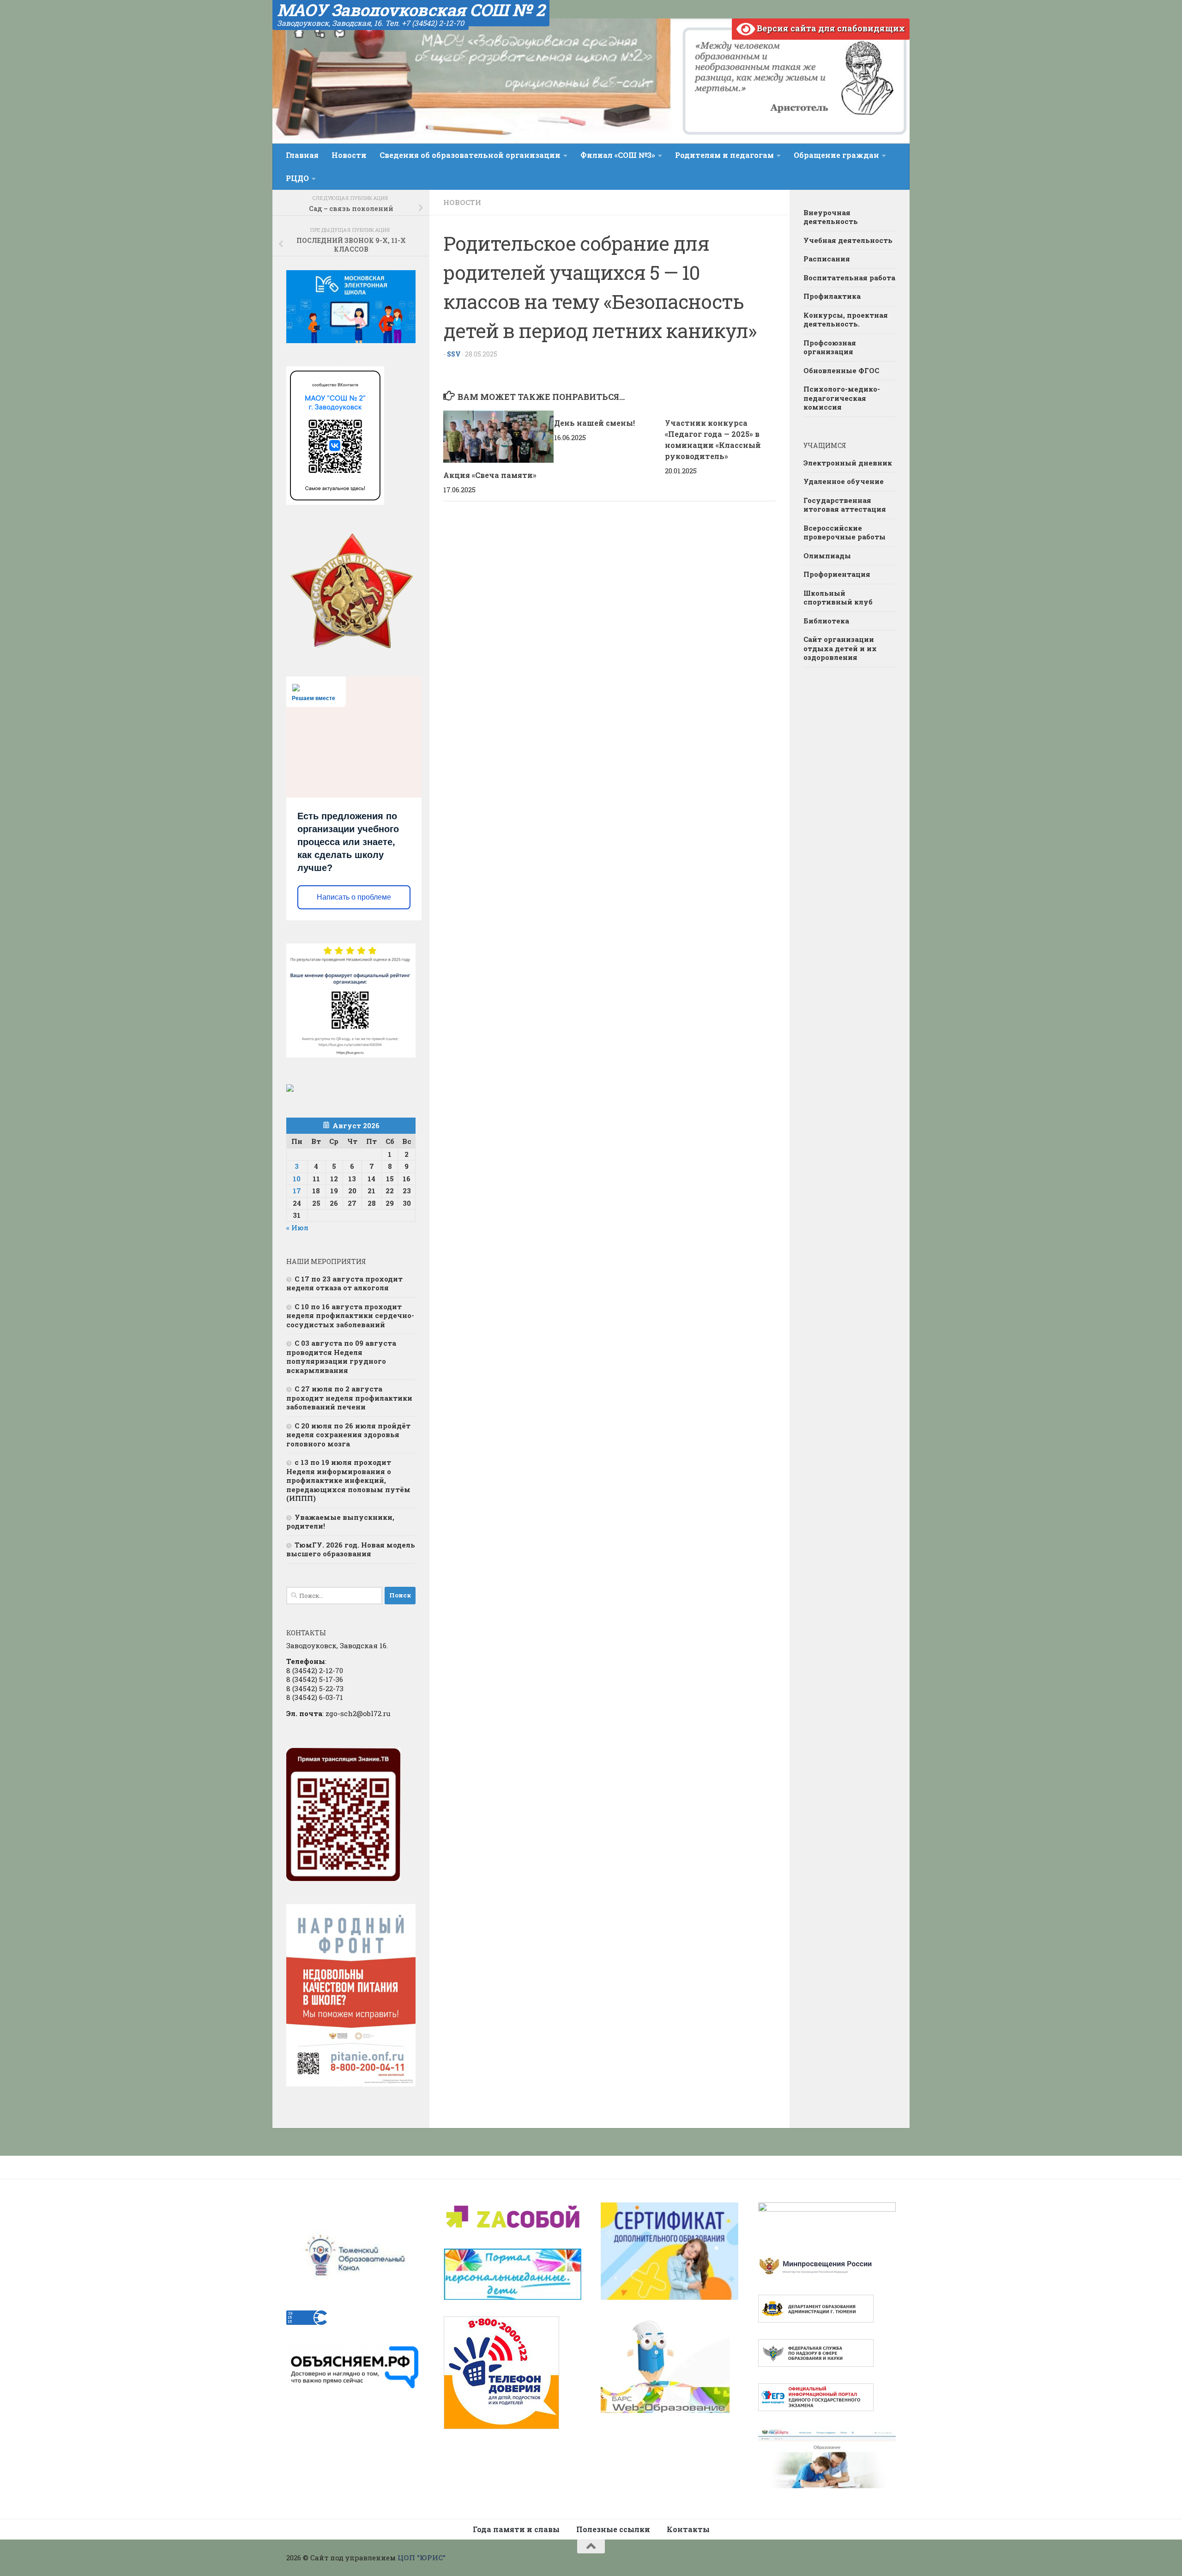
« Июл (297, 1228)
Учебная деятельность (848, 240)
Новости (349, 155)
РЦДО (297, 178)
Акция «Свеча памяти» (490, 475)
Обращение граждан (836, 155)
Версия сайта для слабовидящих (830, 28)
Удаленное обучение (844, 481)
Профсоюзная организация (830, 347)
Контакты (688, 2529)
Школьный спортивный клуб (838, 598)
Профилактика (832, 296)
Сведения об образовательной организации (470, 155)
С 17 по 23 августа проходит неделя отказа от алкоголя (344, 1283)
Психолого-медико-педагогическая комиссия (842, 398)
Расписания (827, 259)
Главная (302, 155)
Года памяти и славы (516, 2529)
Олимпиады (827, 556)
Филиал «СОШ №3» (618, 155)
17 (297, 1191)
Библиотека (826, 621)
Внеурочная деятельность (831, 217)
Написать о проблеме (354, 897)
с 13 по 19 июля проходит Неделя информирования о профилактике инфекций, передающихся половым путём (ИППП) (348, 1480)
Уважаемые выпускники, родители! (340, 1522)
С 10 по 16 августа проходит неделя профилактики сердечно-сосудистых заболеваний (350, 1315)
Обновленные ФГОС (841, 370)
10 (297, 1179)
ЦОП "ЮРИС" (422, 2558)
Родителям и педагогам (724, 155)
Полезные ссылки (613, 2529)
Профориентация (837, 574)
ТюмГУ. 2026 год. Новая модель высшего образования (351, 1549)
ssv (454, 354)
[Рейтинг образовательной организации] (290, 1089)
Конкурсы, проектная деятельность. (846, 320)
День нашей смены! (594, 423)
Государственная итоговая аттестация (845, 505)
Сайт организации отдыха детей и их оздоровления (840, 648)
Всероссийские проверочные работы (844, 532)
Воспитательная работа (849, 278)
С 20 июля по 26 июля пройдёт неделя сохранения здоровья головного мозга (348, 1435)
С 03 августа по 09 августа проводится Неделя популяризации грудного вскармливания (341, 1357)
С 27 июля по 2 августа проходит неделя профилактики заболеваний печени (349, 1398)
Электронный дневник (848, 463)
